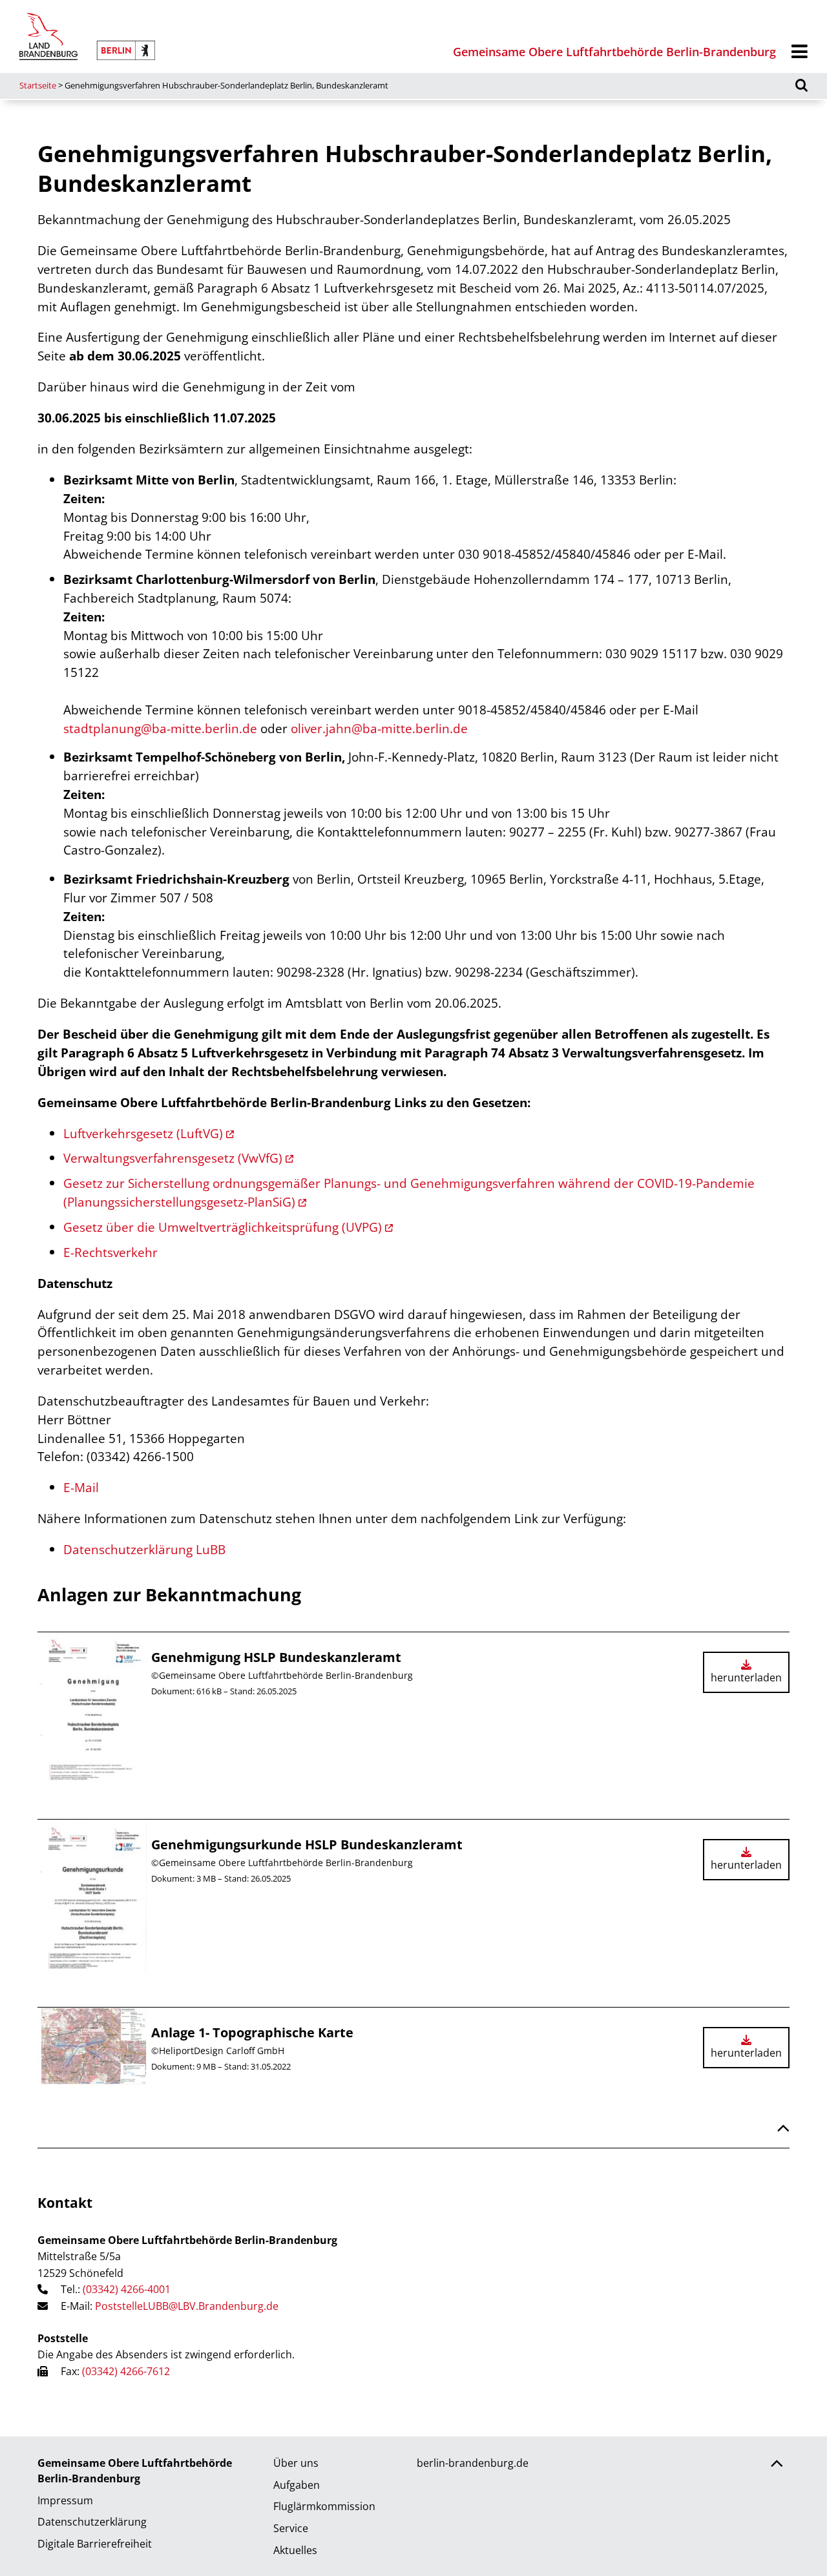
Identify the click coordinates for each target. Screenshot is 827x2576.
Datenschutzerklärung (92, 2522)
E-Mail (81, 1487)
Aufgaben (297, 2485)
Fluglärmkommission (324, 2506)
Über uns (296, 2463)
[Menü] (800, 52)
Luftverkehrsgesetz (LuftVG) (143, 1133)
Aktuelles (295, 2550)
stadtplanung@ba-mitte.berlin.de (160, 728)
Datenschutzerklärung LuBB (144, 1549)
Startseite (38, 85)
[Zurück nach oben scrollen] (783, 2130)
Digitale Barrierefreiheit (95, 2544)
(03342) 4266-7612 (126, 2371)
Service (291, 2528)
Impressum (65, 2500)
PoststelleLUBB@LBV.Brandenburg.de (187, 2306)
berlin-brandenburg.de (473, 2463)
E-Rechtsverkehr (110, 1252)
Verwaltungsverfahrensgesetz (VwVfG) (173, 1158)
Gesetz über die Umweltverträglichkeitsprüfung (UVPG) (223, 1227)
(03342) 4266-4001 (127, 2289)
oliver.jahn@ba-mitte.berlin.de (379, 728)
